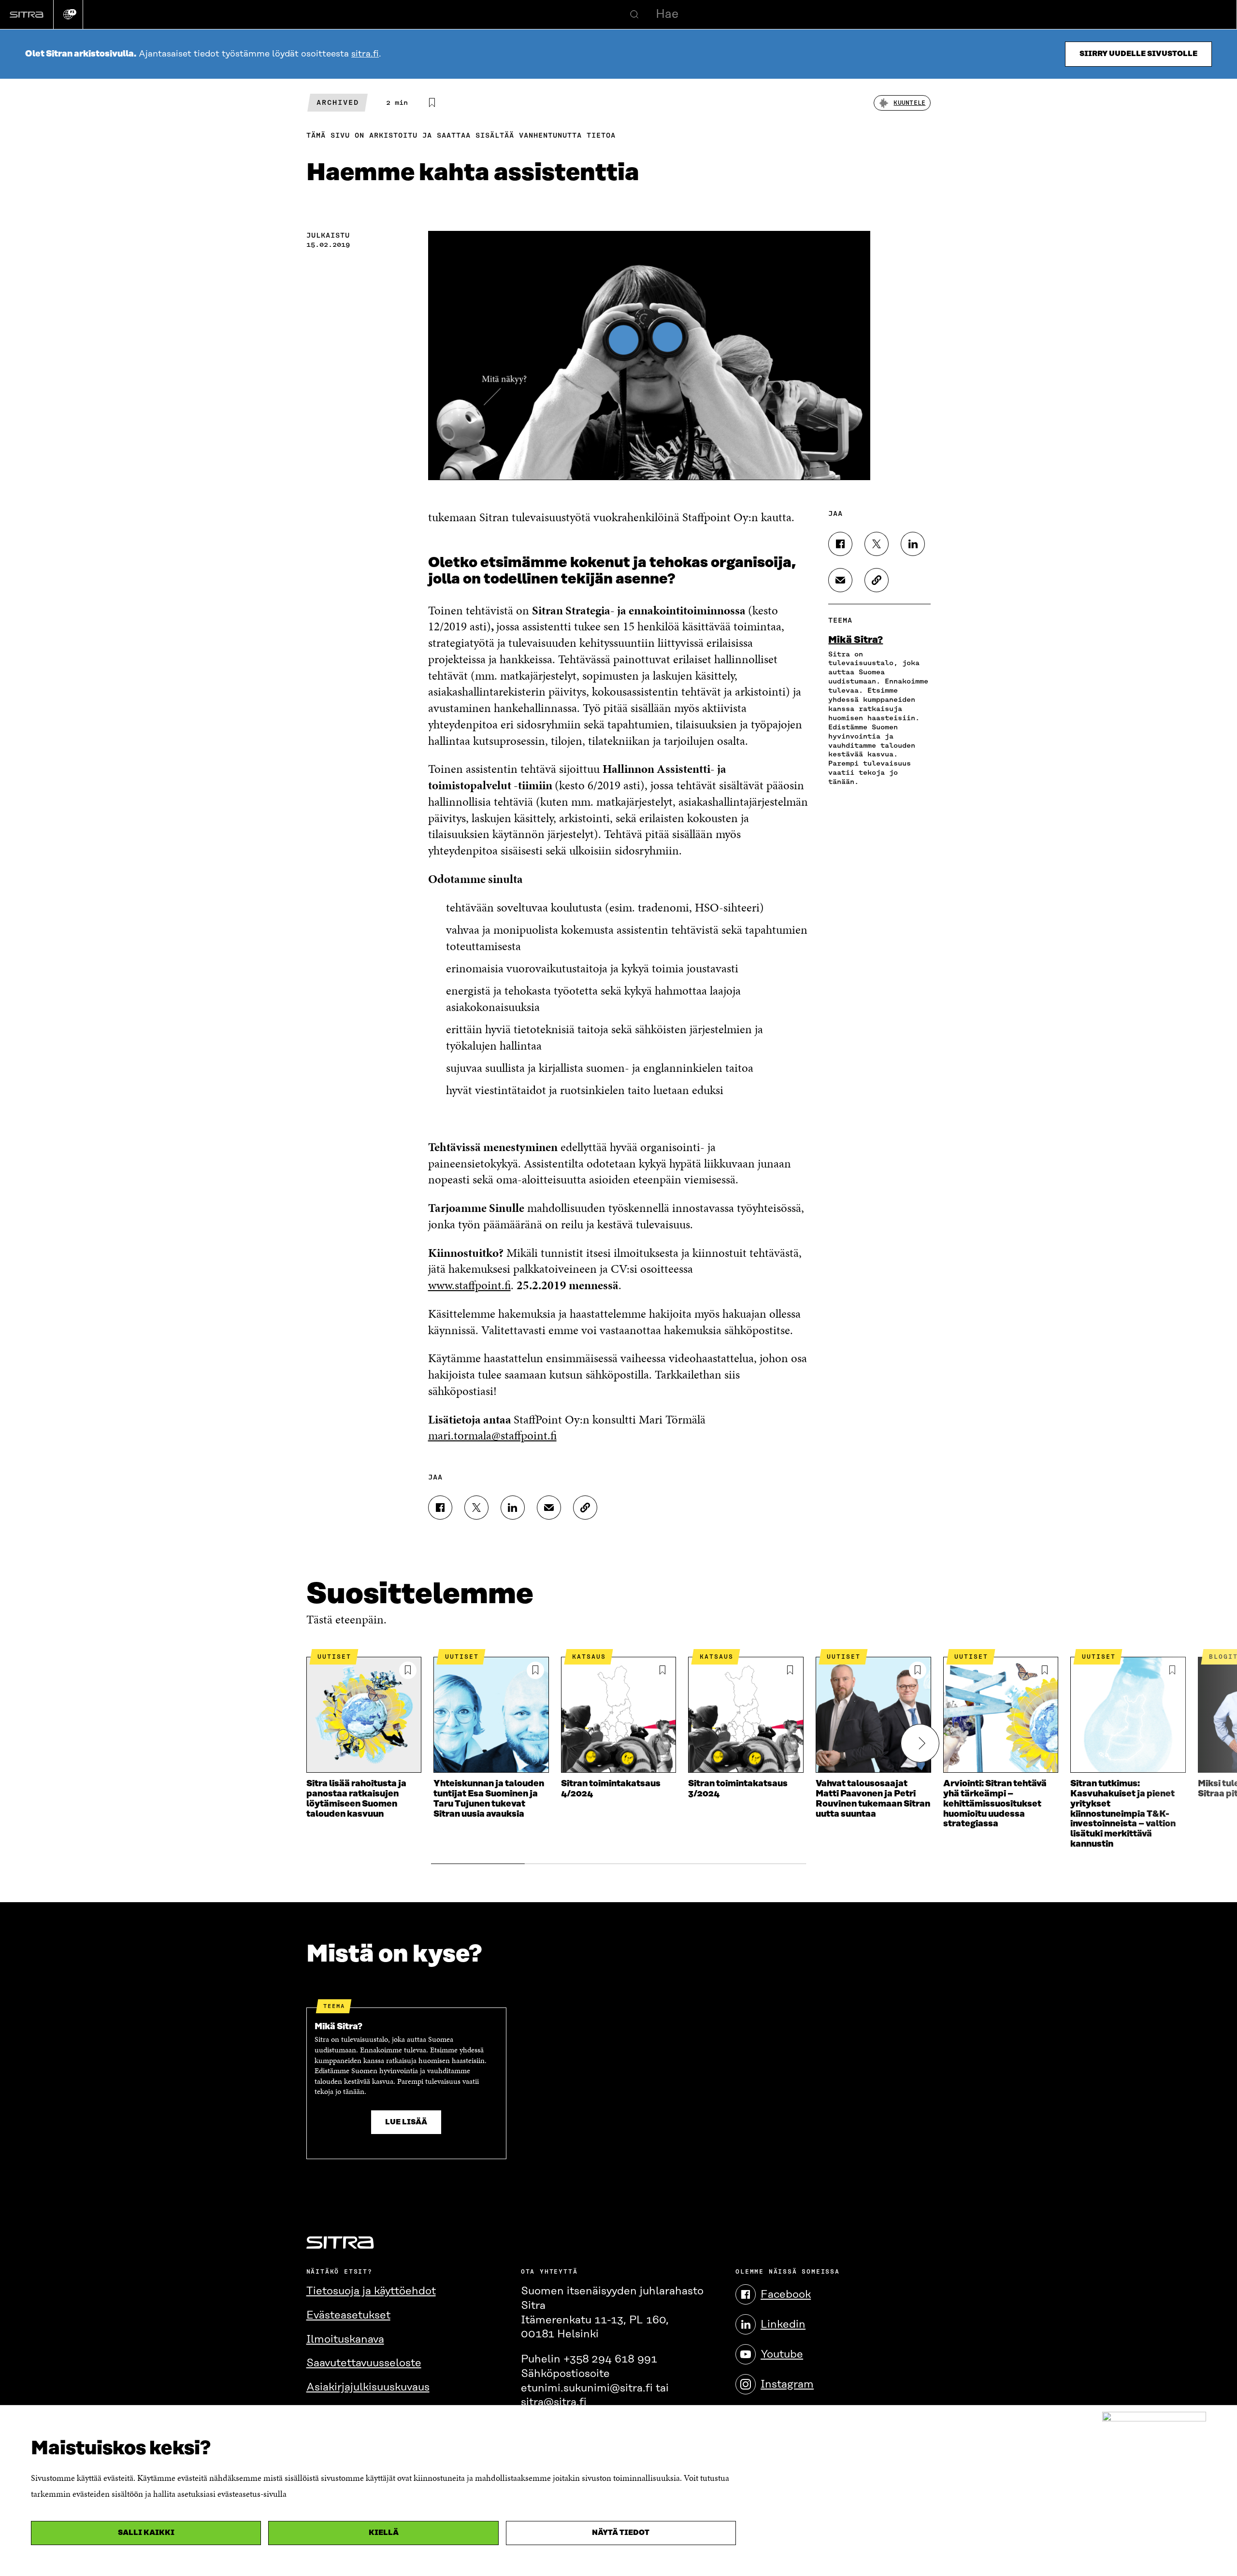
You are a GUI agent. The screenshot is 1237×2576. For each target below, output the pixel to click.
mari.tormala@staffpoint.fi (492, 1435)
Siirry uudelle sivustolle (1138, 54)
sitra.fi (365, 54)
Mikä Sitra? (856, 640)
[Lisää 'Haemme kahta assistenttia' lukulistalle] (432, 103)
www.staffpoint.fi (469, 1285)
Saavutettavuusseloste (364, 2363)
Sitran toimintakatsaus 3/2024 (738, 1789)
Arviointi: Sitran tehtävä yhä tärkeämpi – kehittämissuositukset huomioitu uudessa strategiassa (995, 1804)
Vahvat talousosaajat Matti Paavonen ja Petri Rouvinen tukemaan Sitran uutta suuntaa (873, 1799)
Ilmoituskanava (345, 2340)
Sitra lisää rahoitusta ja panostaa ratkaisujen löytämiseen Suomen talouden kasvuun (356, 1799)
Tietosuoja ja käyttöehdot (371, 2291)
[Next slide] (920, 1743)
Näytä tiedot (621, 2533)
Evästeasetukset (348, 2315)
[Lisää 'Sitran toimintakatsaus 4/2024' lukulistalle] (662, 1670)
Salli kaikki (146, 2533)
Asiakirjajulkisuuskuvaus (368, 2387)
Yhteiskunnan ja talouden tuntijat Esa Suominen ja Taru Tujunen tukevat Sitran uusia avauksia (489, 1799)
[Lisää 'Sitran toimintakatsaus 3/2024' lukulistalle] (790, 1670)
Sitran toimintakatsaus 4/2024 (611, 1789)
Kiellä (384, 2533)
